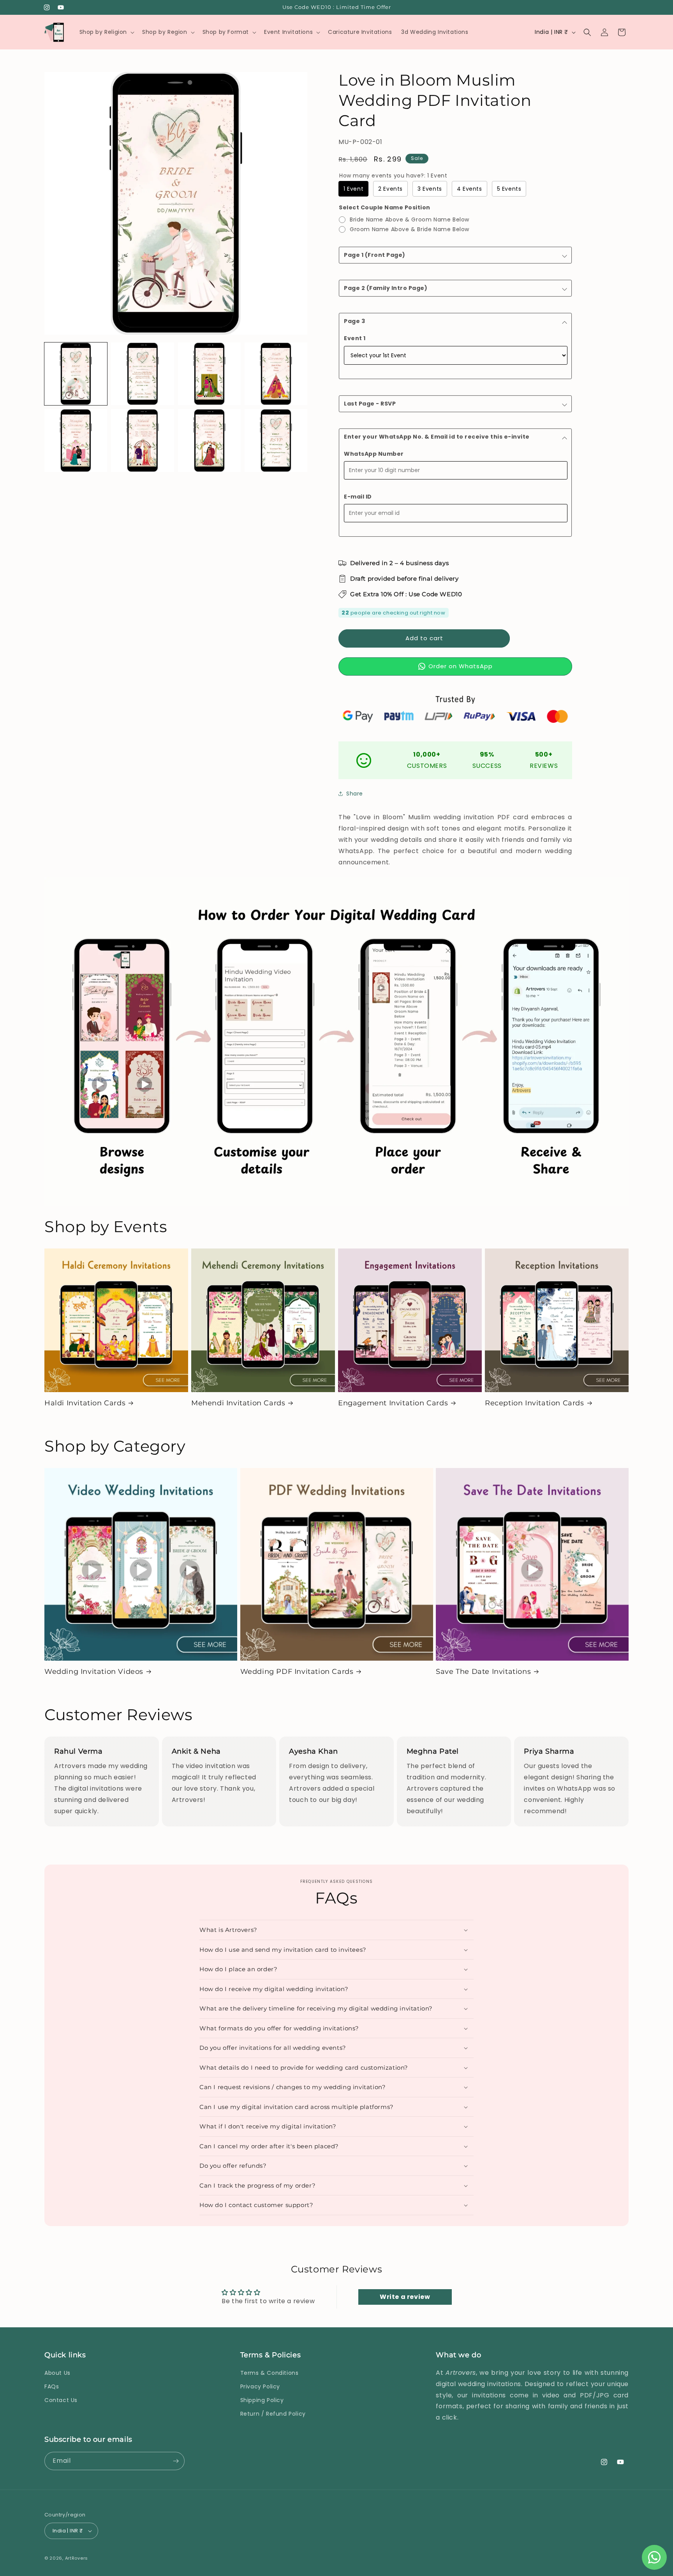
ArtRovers (77, 2558)
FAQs (52, 2386)
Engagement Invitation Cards (393, 1403)
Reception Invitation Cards (535, 1403)
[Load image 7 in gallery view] (209, 440)
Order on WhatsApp (461, 666)
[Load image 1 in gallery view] (76, 374)
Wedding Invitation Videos (94, 1672)
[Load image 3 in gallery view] (209, 374)
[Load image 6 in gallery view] (142, 440)
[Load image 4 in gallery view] (276, 374)
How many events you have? (393, 176)
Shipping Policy (262, 2400)
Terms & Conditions (270, 2373)
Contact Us (61, 2400)
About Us (57, 2373)
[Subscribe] (176, 2461)
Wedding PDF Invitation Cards (297, 1672)
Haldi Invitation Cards (85, 1403)
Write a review (405, 2297)
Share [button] (355, 794)
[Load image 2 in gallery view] (142, 374)
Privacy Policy (260, 2386)
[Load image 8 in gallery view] (276, 440)
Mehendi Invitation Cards (238, 1403)
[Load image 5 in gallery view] (76, 440)
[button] (106, 32)
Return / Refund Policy (273, 2414)
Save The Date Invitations (483, 1672)
